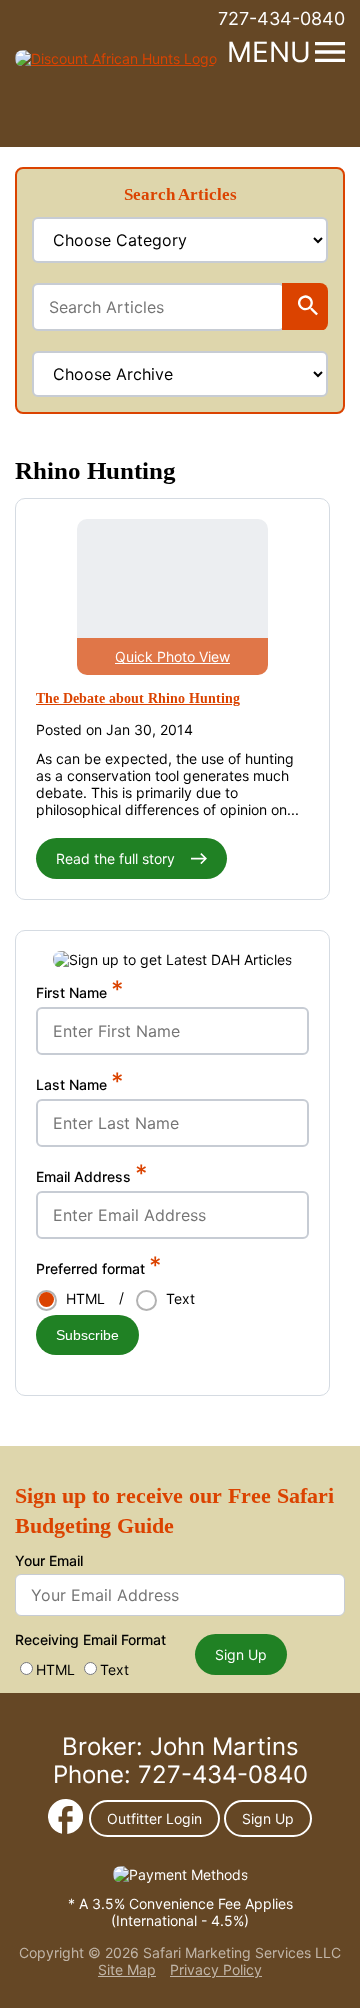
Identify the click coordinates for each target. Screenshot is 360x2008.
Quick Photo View (172, 656)
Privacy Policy (216, 1969)
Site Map (127, 1969)
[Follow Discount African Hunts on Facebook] (65, 1828)
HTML (55, 1669)
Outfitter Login (154, 1818)
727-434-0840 (281, 18)
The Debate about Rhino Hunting (138, 698)
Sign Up (241, 1654)
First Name (80, 992)
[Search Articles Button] (308, 307)
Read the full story (117, 858)
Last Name (80, 1084)
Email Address (92, 1176)
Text (114, 1669)
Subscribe (87, 1335)
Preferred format (99, 1268)
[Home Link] (116, 58)
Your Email (49, 1560)
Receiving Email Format (90, 1639)
